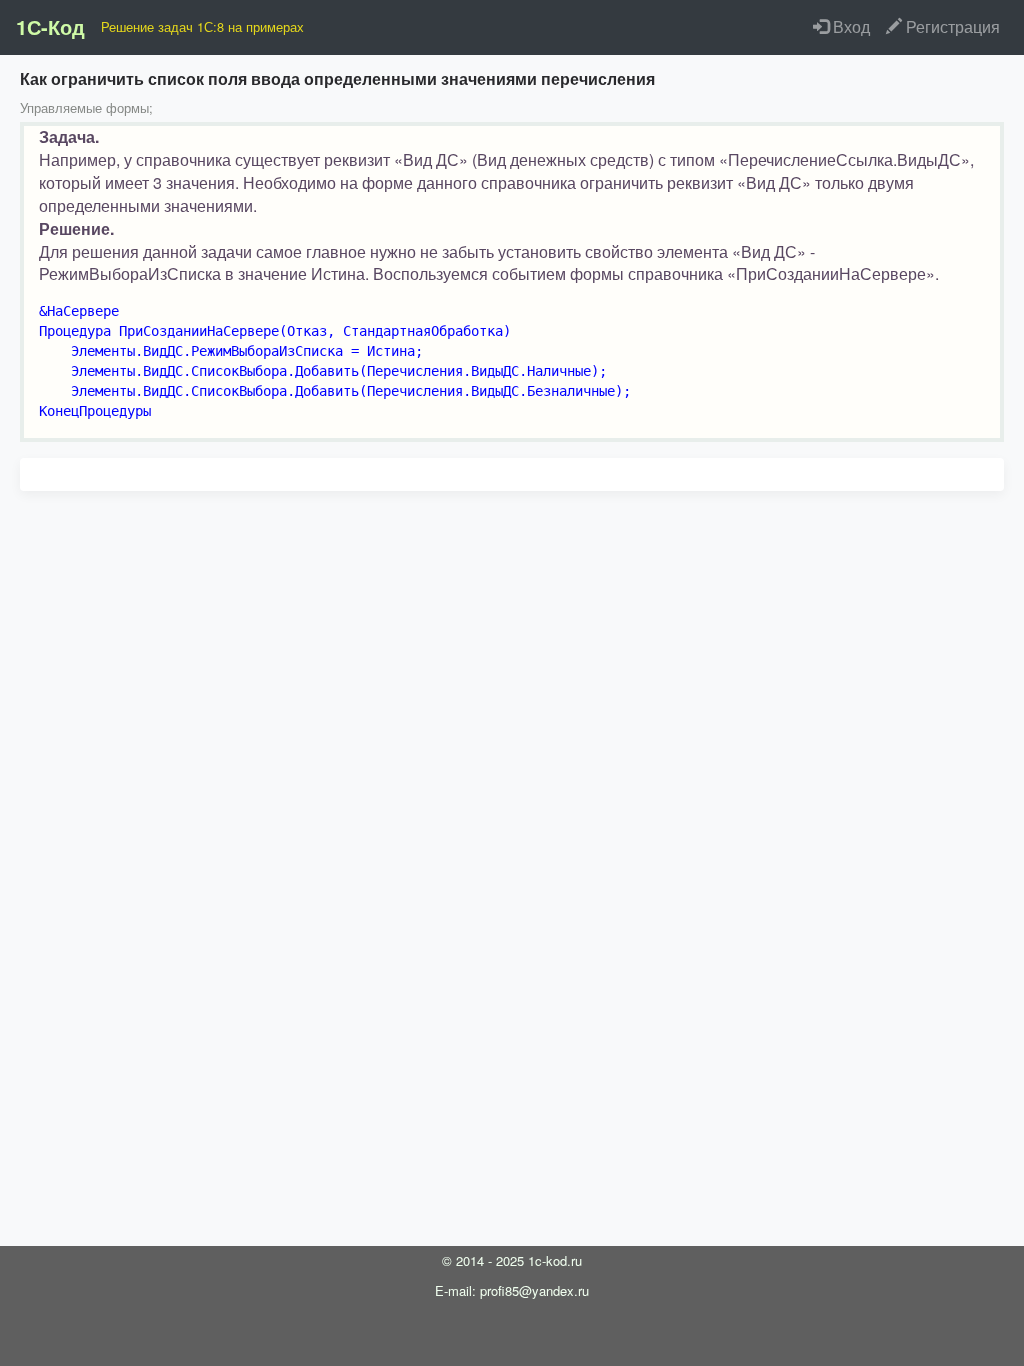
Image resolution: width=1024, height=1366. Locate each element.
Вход (849, 26)
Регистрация (951, 26)
